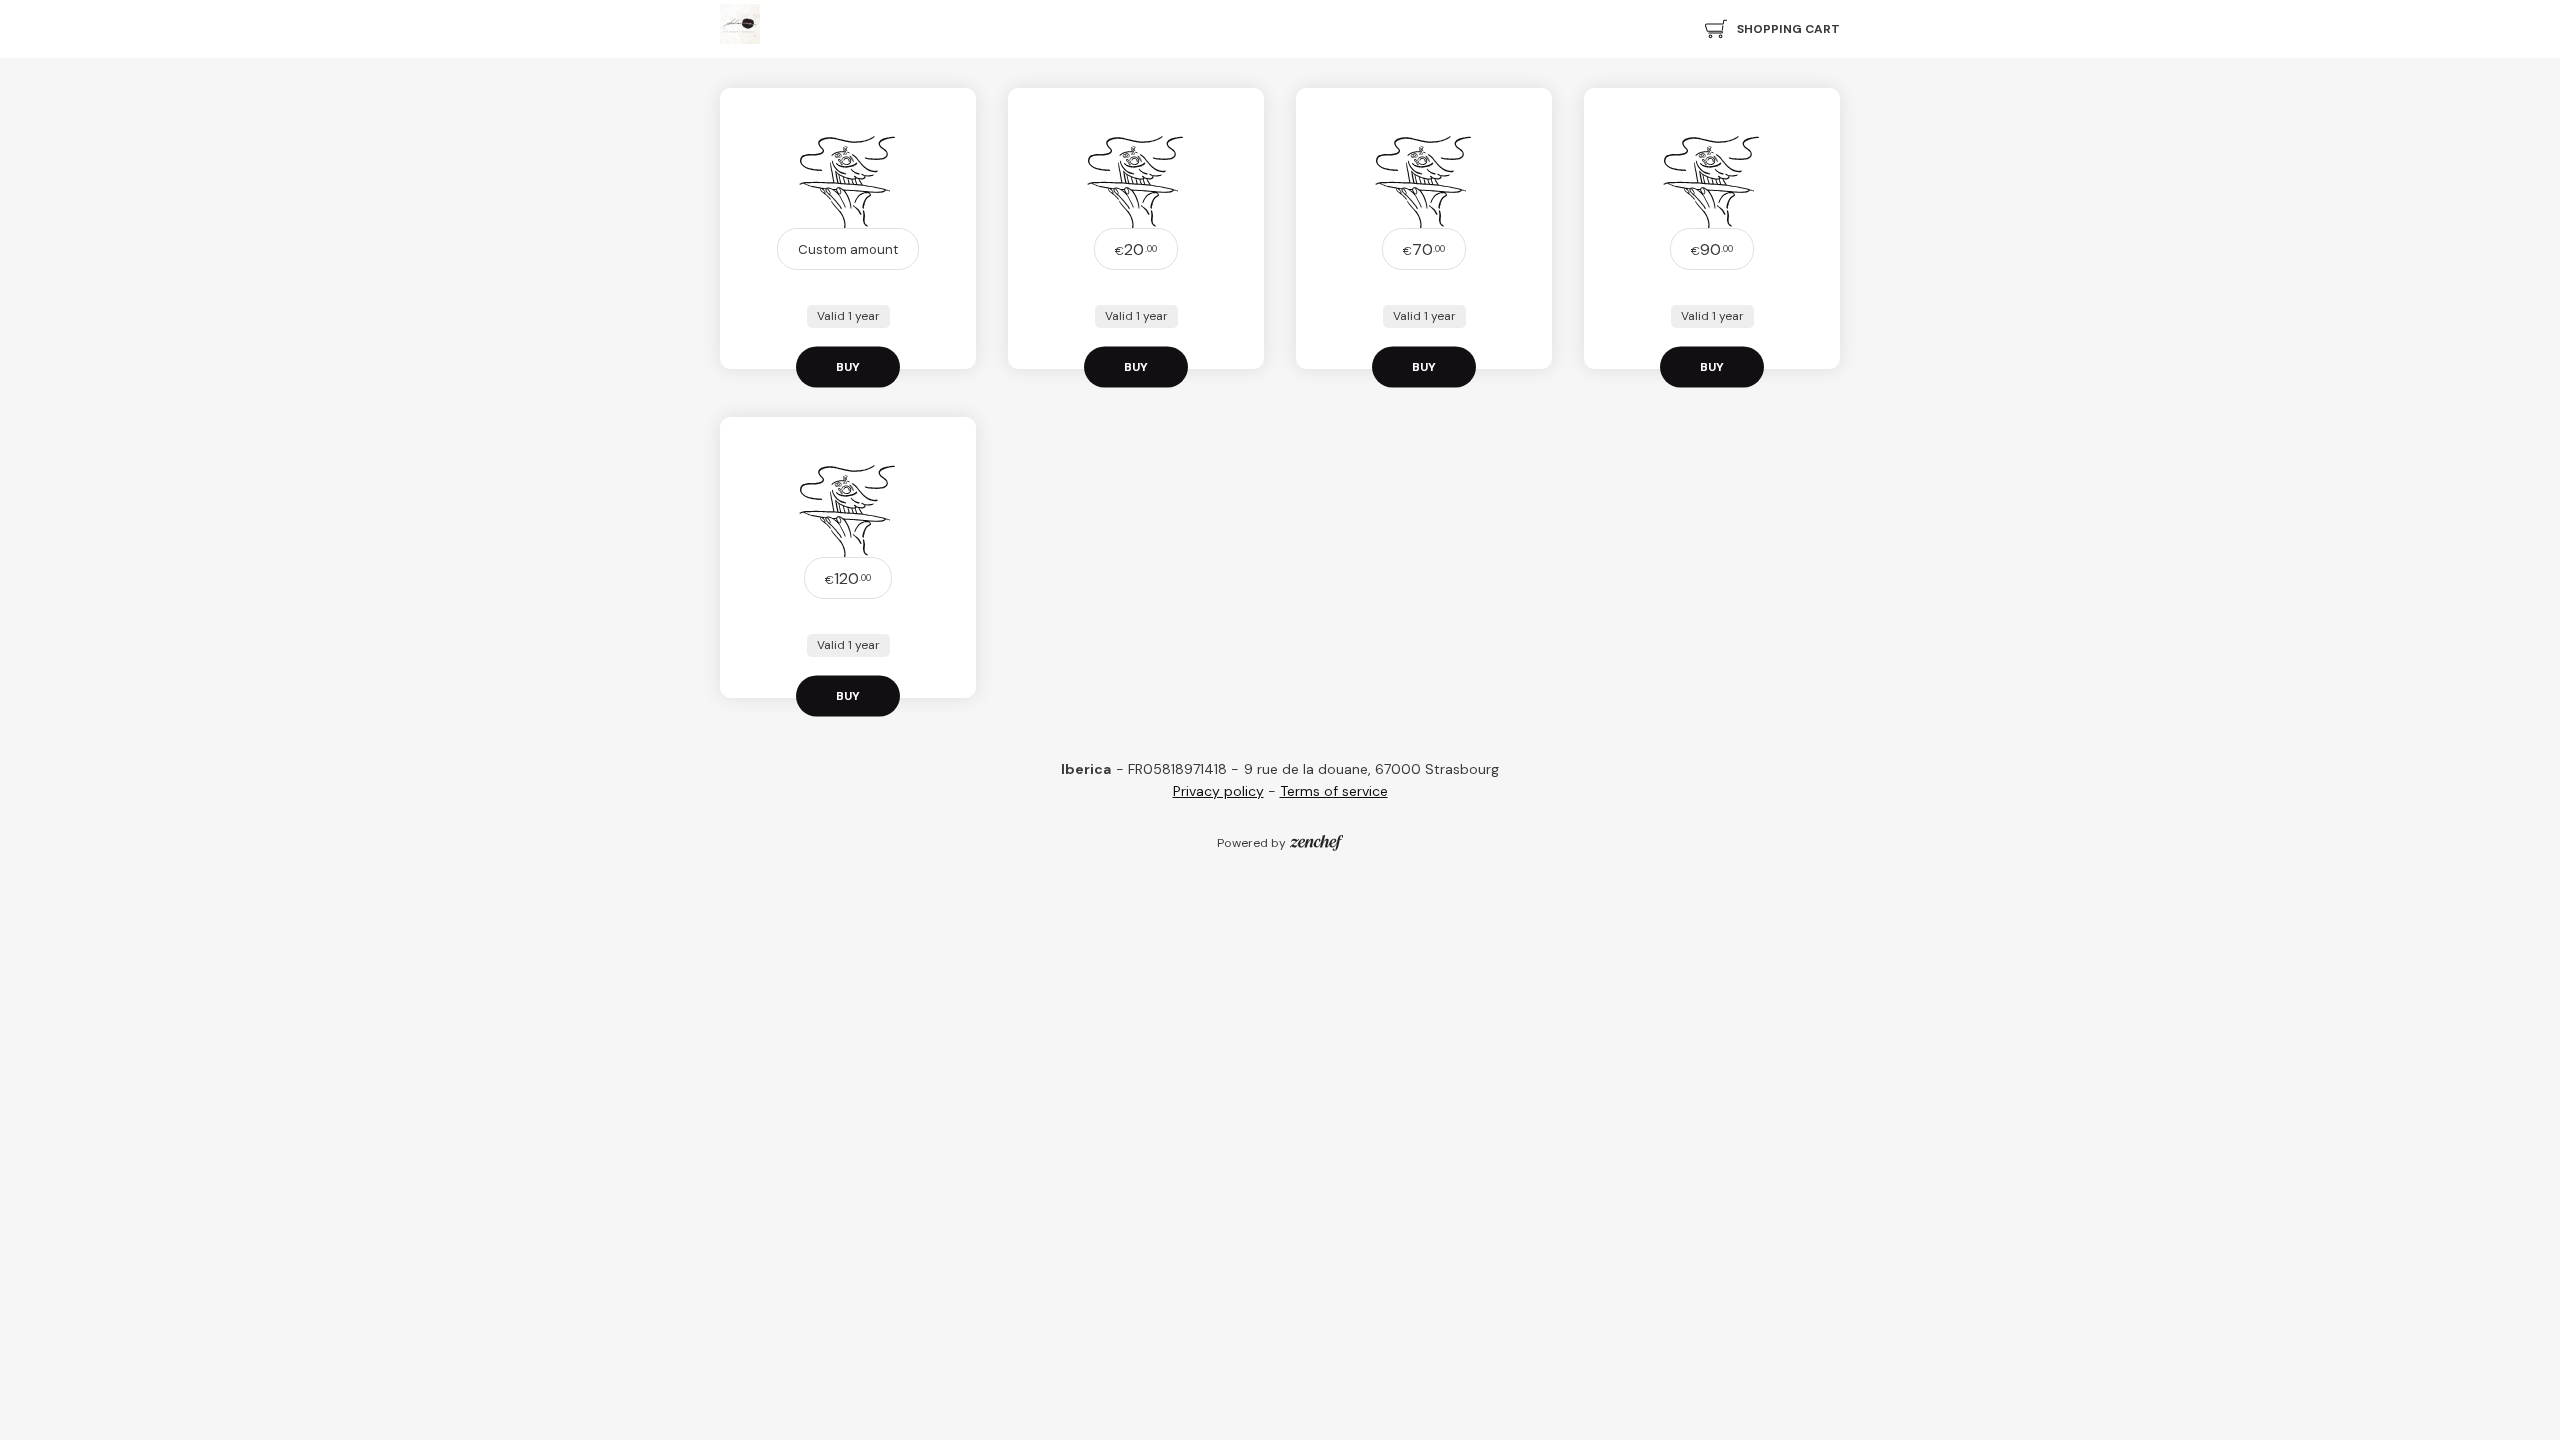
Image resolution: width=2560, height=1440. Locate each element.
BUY (848, 366)
